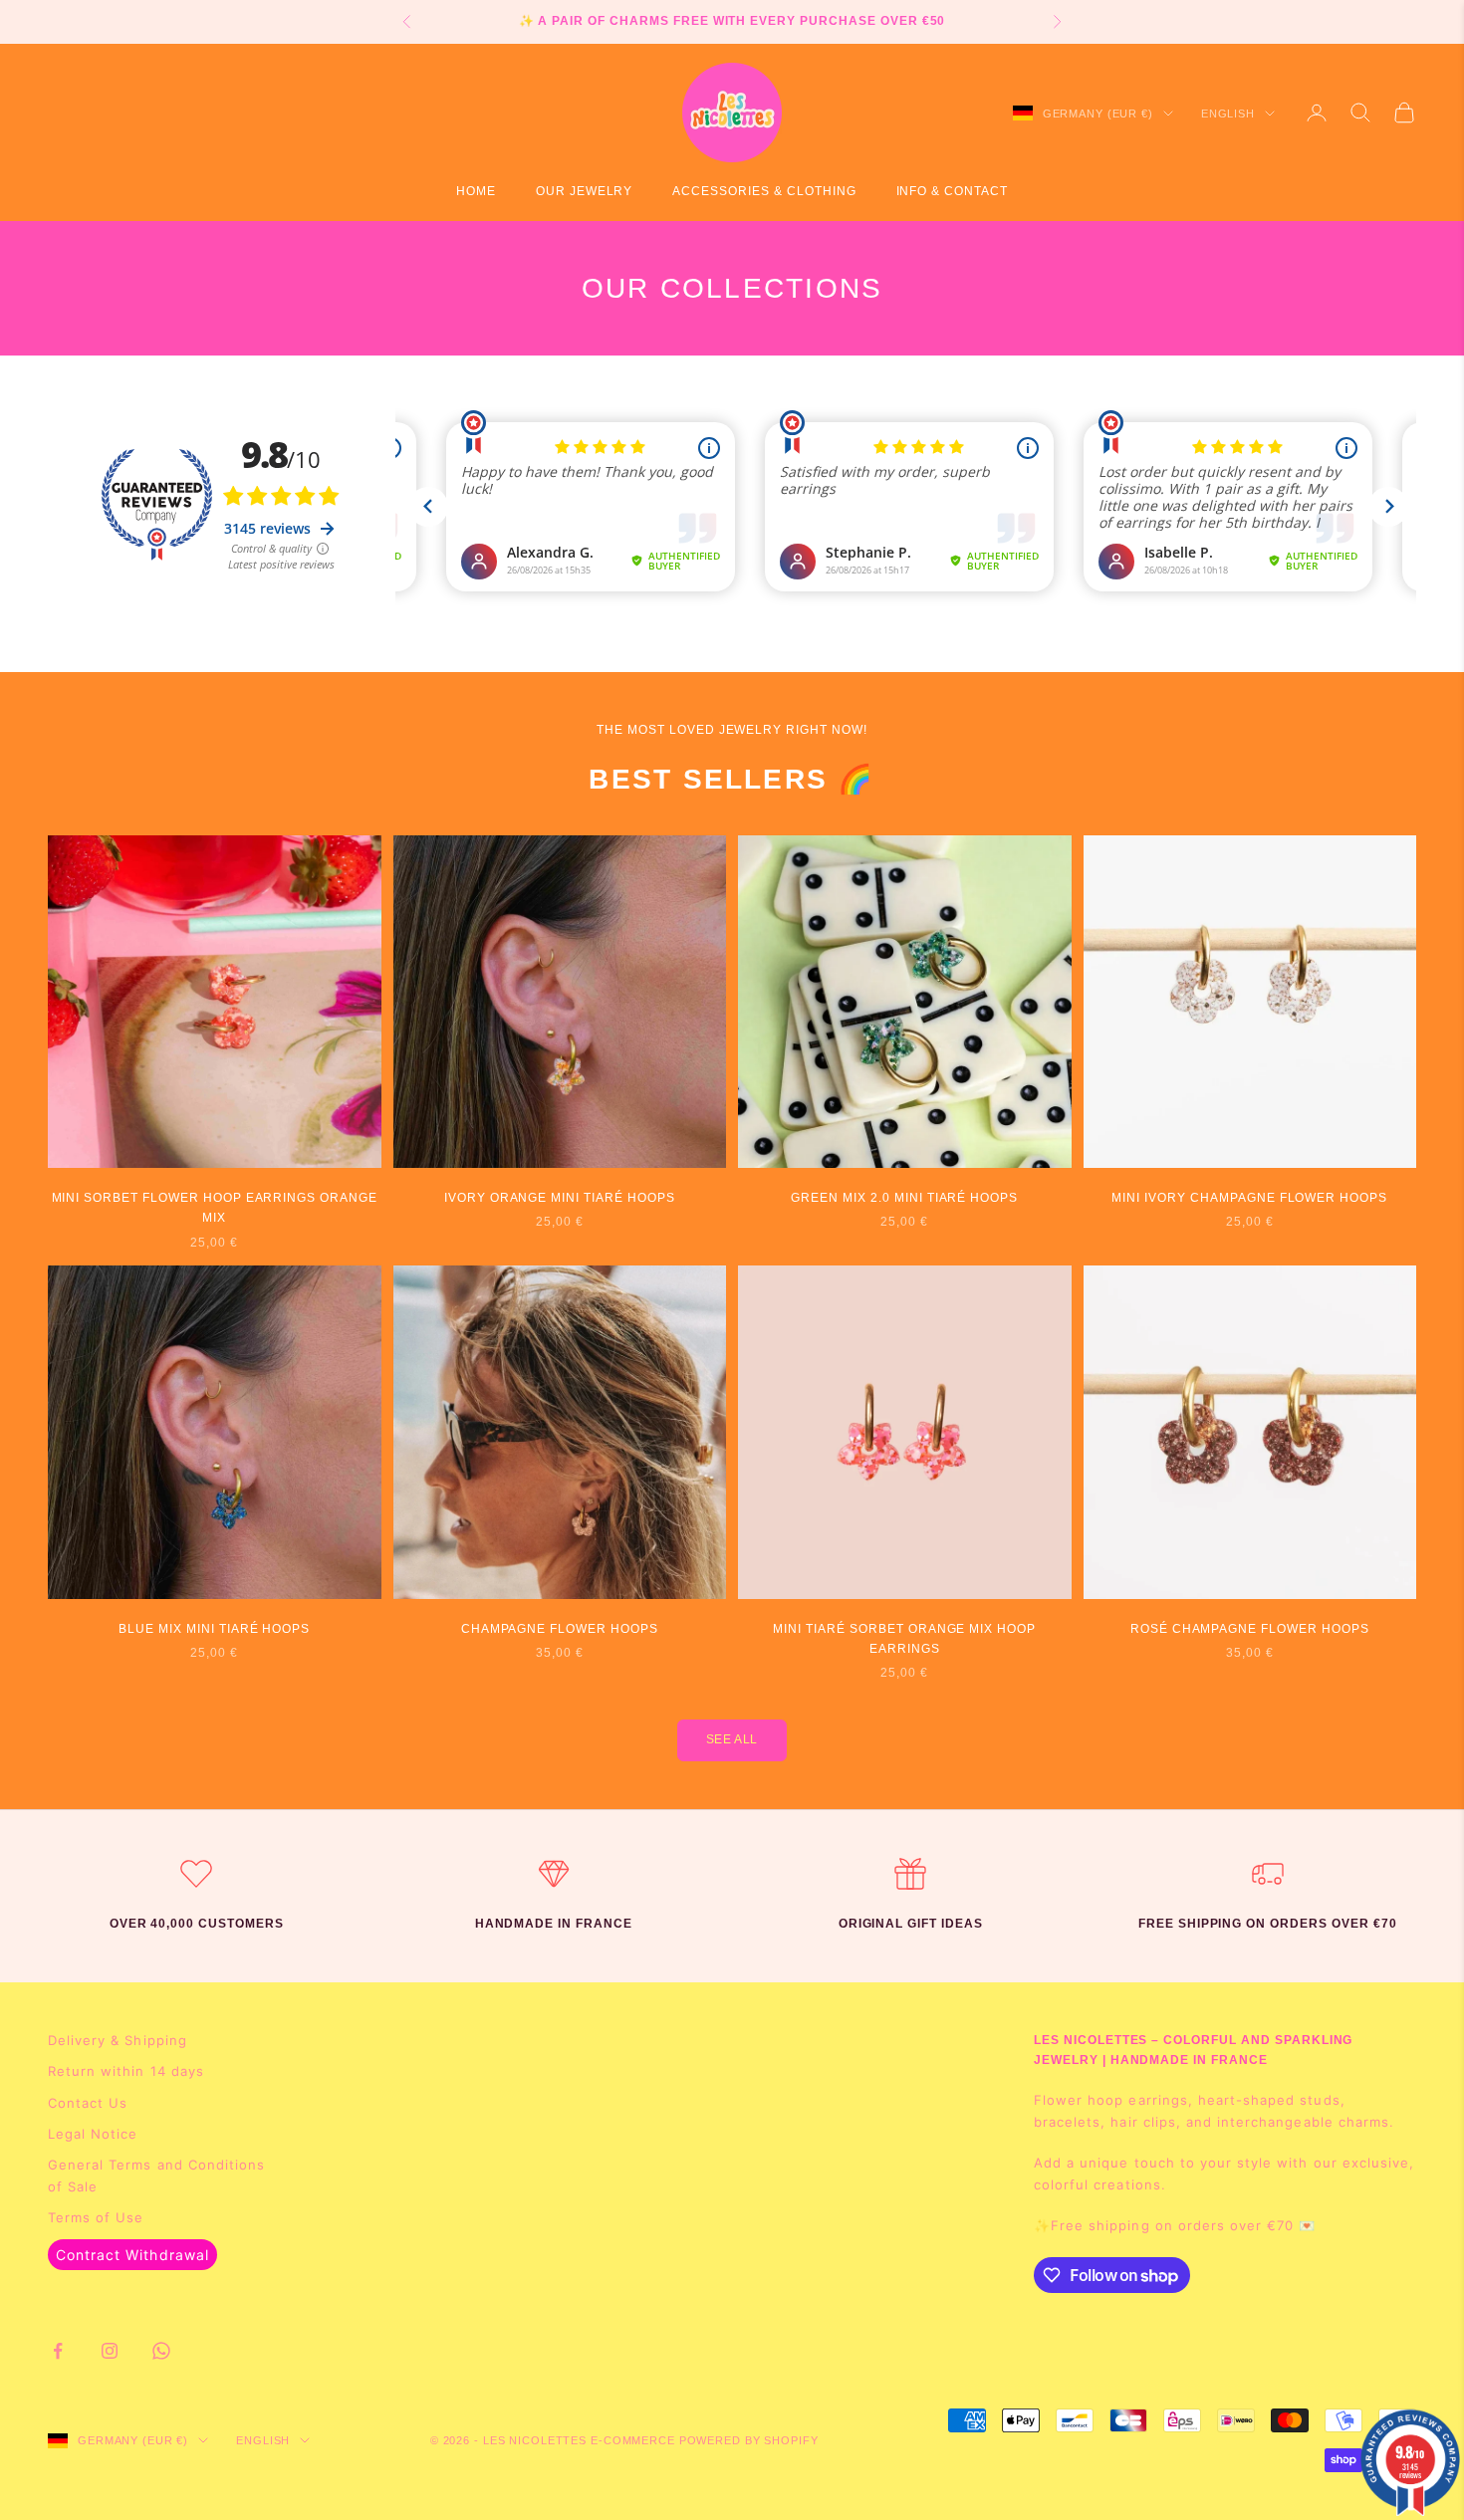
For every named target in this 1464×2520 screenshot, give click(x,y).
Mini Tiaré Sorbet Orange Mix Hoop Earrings (904, 1639)
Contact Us (88, 2103)
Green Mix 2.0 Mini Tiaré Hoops (904, 1198)
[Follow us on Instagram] (110, 2351)
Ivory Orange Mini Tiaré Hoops (560, 1198)
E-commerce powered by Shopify (705, 2440)
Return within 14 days (126, 2071)
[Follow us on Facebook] (58, 2351)
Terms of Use (96, 2217)
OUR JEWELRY (585, 191)
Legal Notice (93, 2134)
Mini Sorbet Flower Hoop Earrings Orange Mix (215, 1208)
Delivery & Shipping (118, 2040)
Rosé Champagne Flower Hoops (1250, 1629)
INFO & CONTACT (952, 191)
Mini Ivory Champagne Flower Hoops (1249, 1198)
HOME (476, 191)
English (1228, 114)
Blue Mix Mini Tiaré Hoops (214, 1629)
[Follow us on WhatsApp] (161, 2351)
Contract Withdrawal (132, 2255)
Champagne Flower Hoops (560, 1629)
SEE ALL (732, 1739)
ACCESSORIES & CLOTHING (764, 191)
